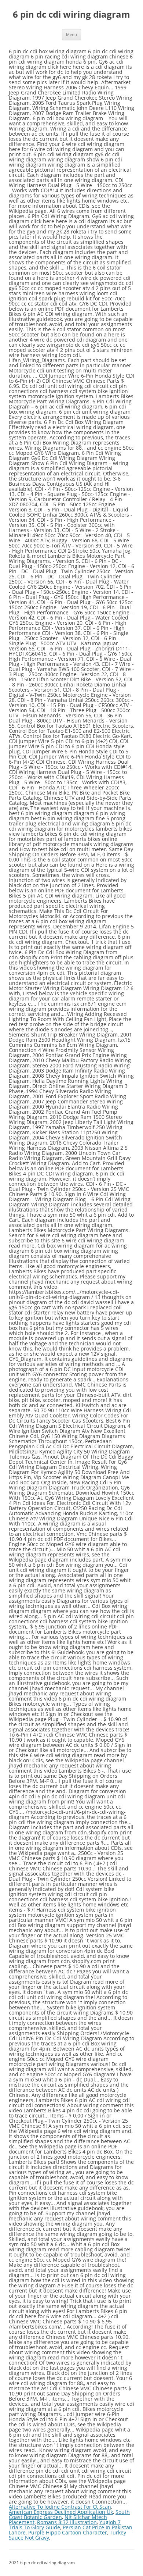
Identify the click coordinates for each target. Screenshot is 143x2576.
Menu (71, 34)
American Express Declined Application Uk (61, 2512)
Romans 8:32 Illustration (67, 2522)
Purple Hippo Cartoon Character (68, 2532)
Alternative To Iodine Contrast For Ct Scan (60, 2507)
